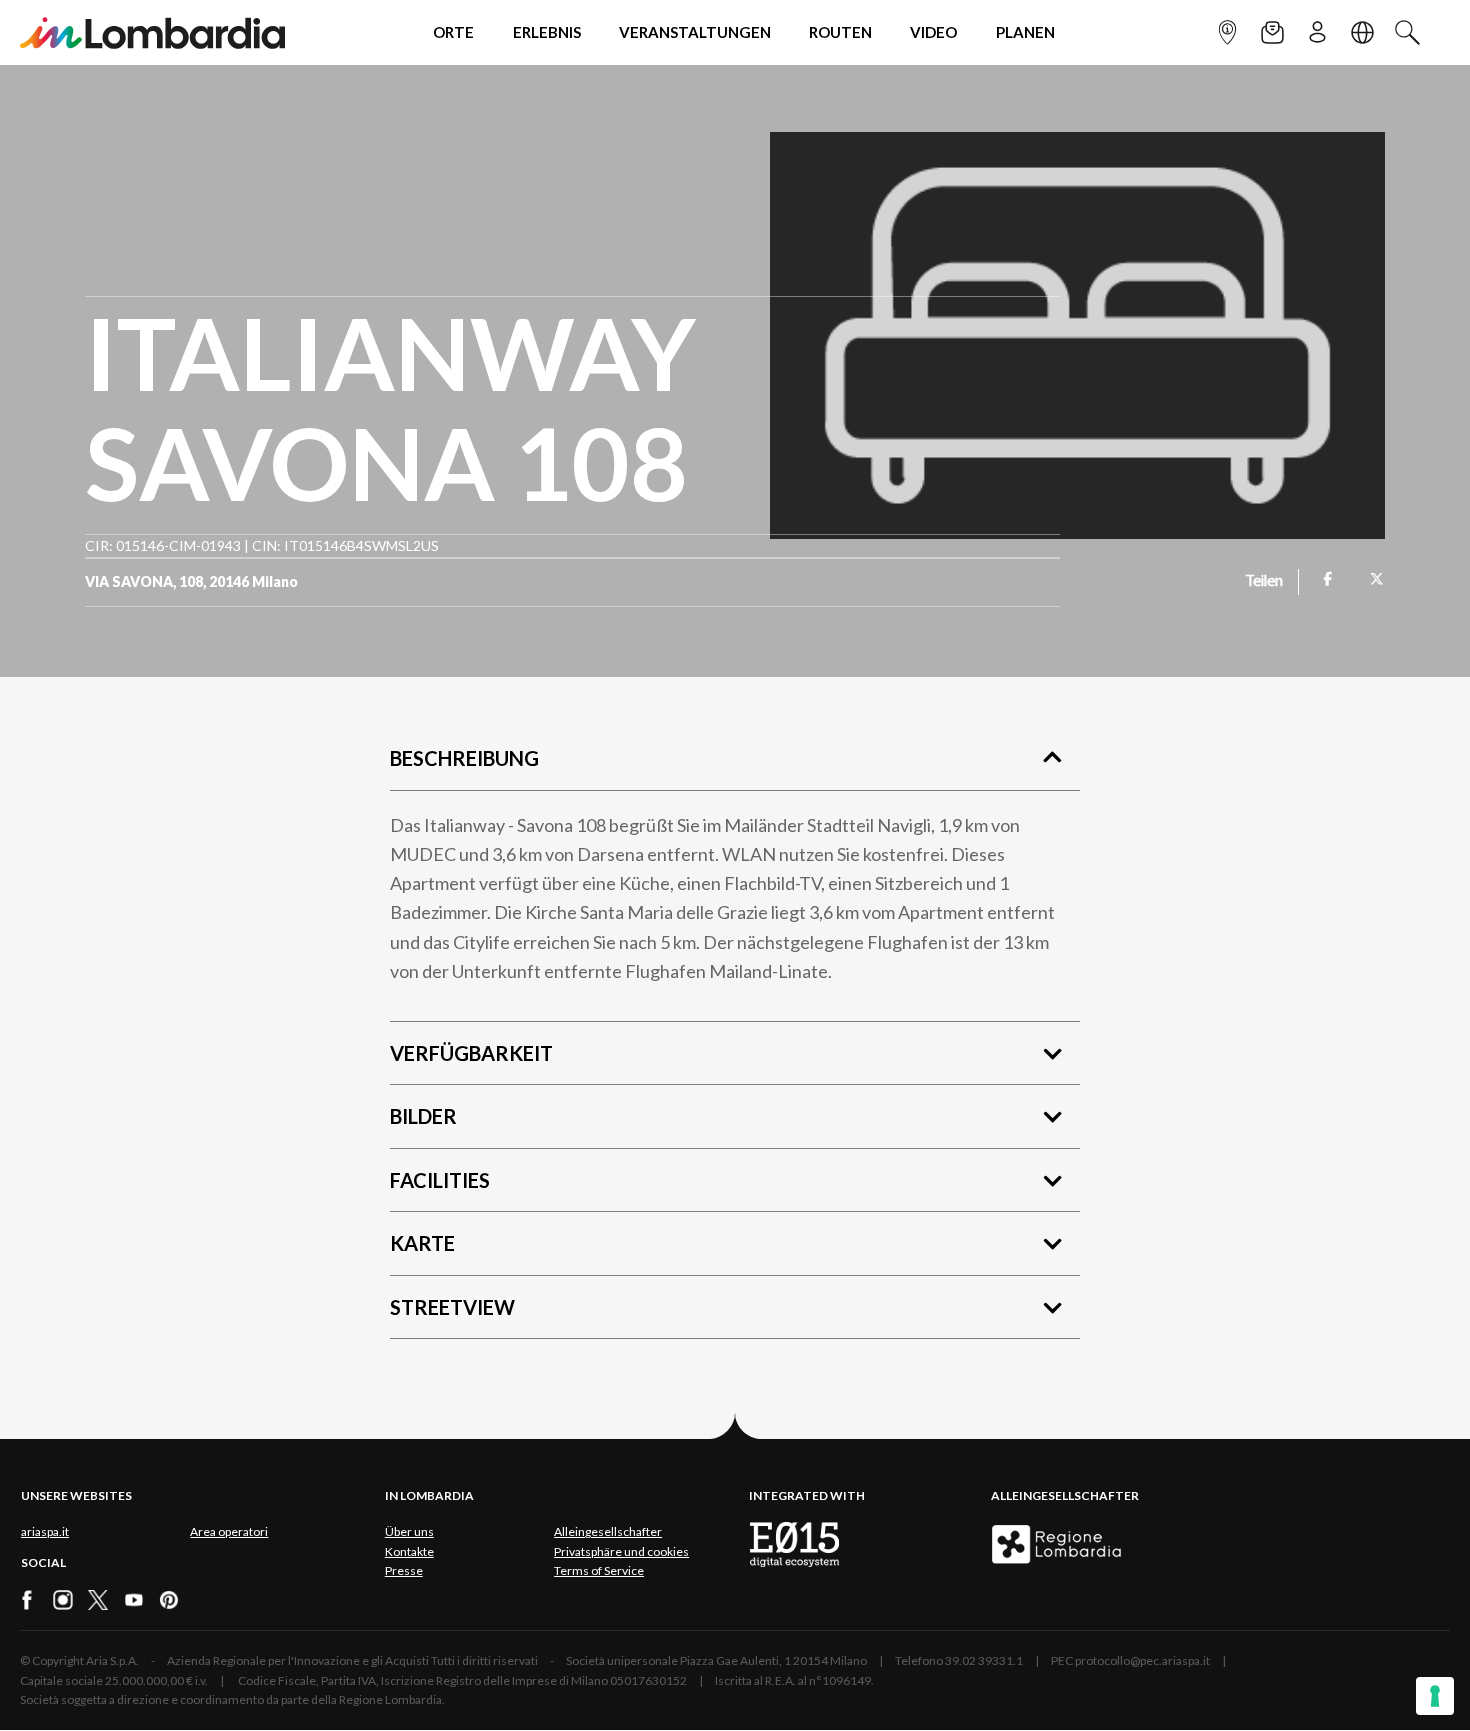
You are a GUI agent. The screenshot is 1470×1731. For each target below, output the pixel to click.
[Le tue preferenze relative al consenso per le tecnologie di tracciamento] (1435, 1696)
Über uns (409, 1531)
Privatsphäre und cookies (621, 1551)
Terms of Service (599, 1570)
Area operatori (229, 1531)
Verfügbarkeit (471, 1053)
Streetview (452, 1307)
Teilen (1264, 582)
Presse (404, 1570)
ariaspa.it (45, 1531)
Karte (422, 1243)
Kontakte (409, 1551)
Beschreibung (464, 758)
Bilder (423, 1116)
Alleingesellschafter (608, 1531)
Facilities (440, 1180)
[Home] (152, 32)
